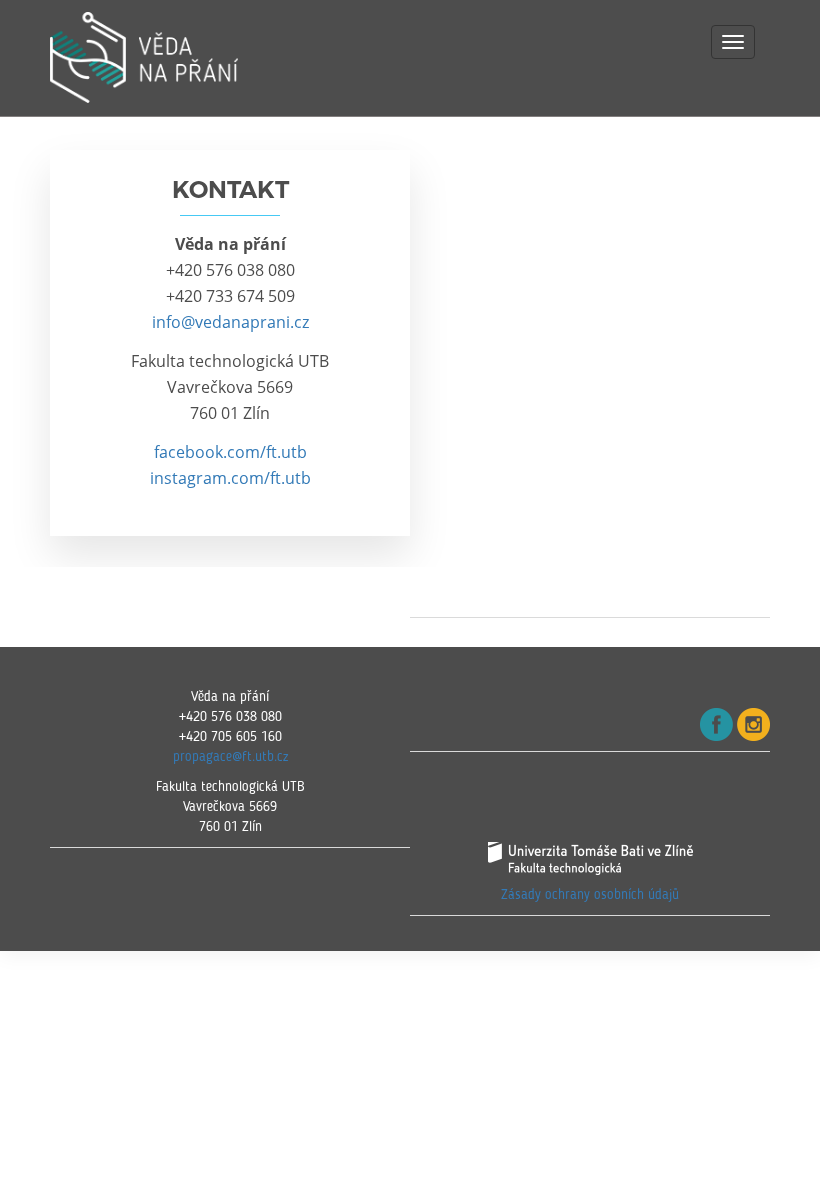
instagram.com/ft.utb (230, 478)
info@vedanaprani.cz (230, 322)
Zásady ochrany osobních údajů (590, 895)
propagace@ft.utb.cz (230, 757)
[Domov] (175, 57)
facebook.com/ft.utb (230, 452)
